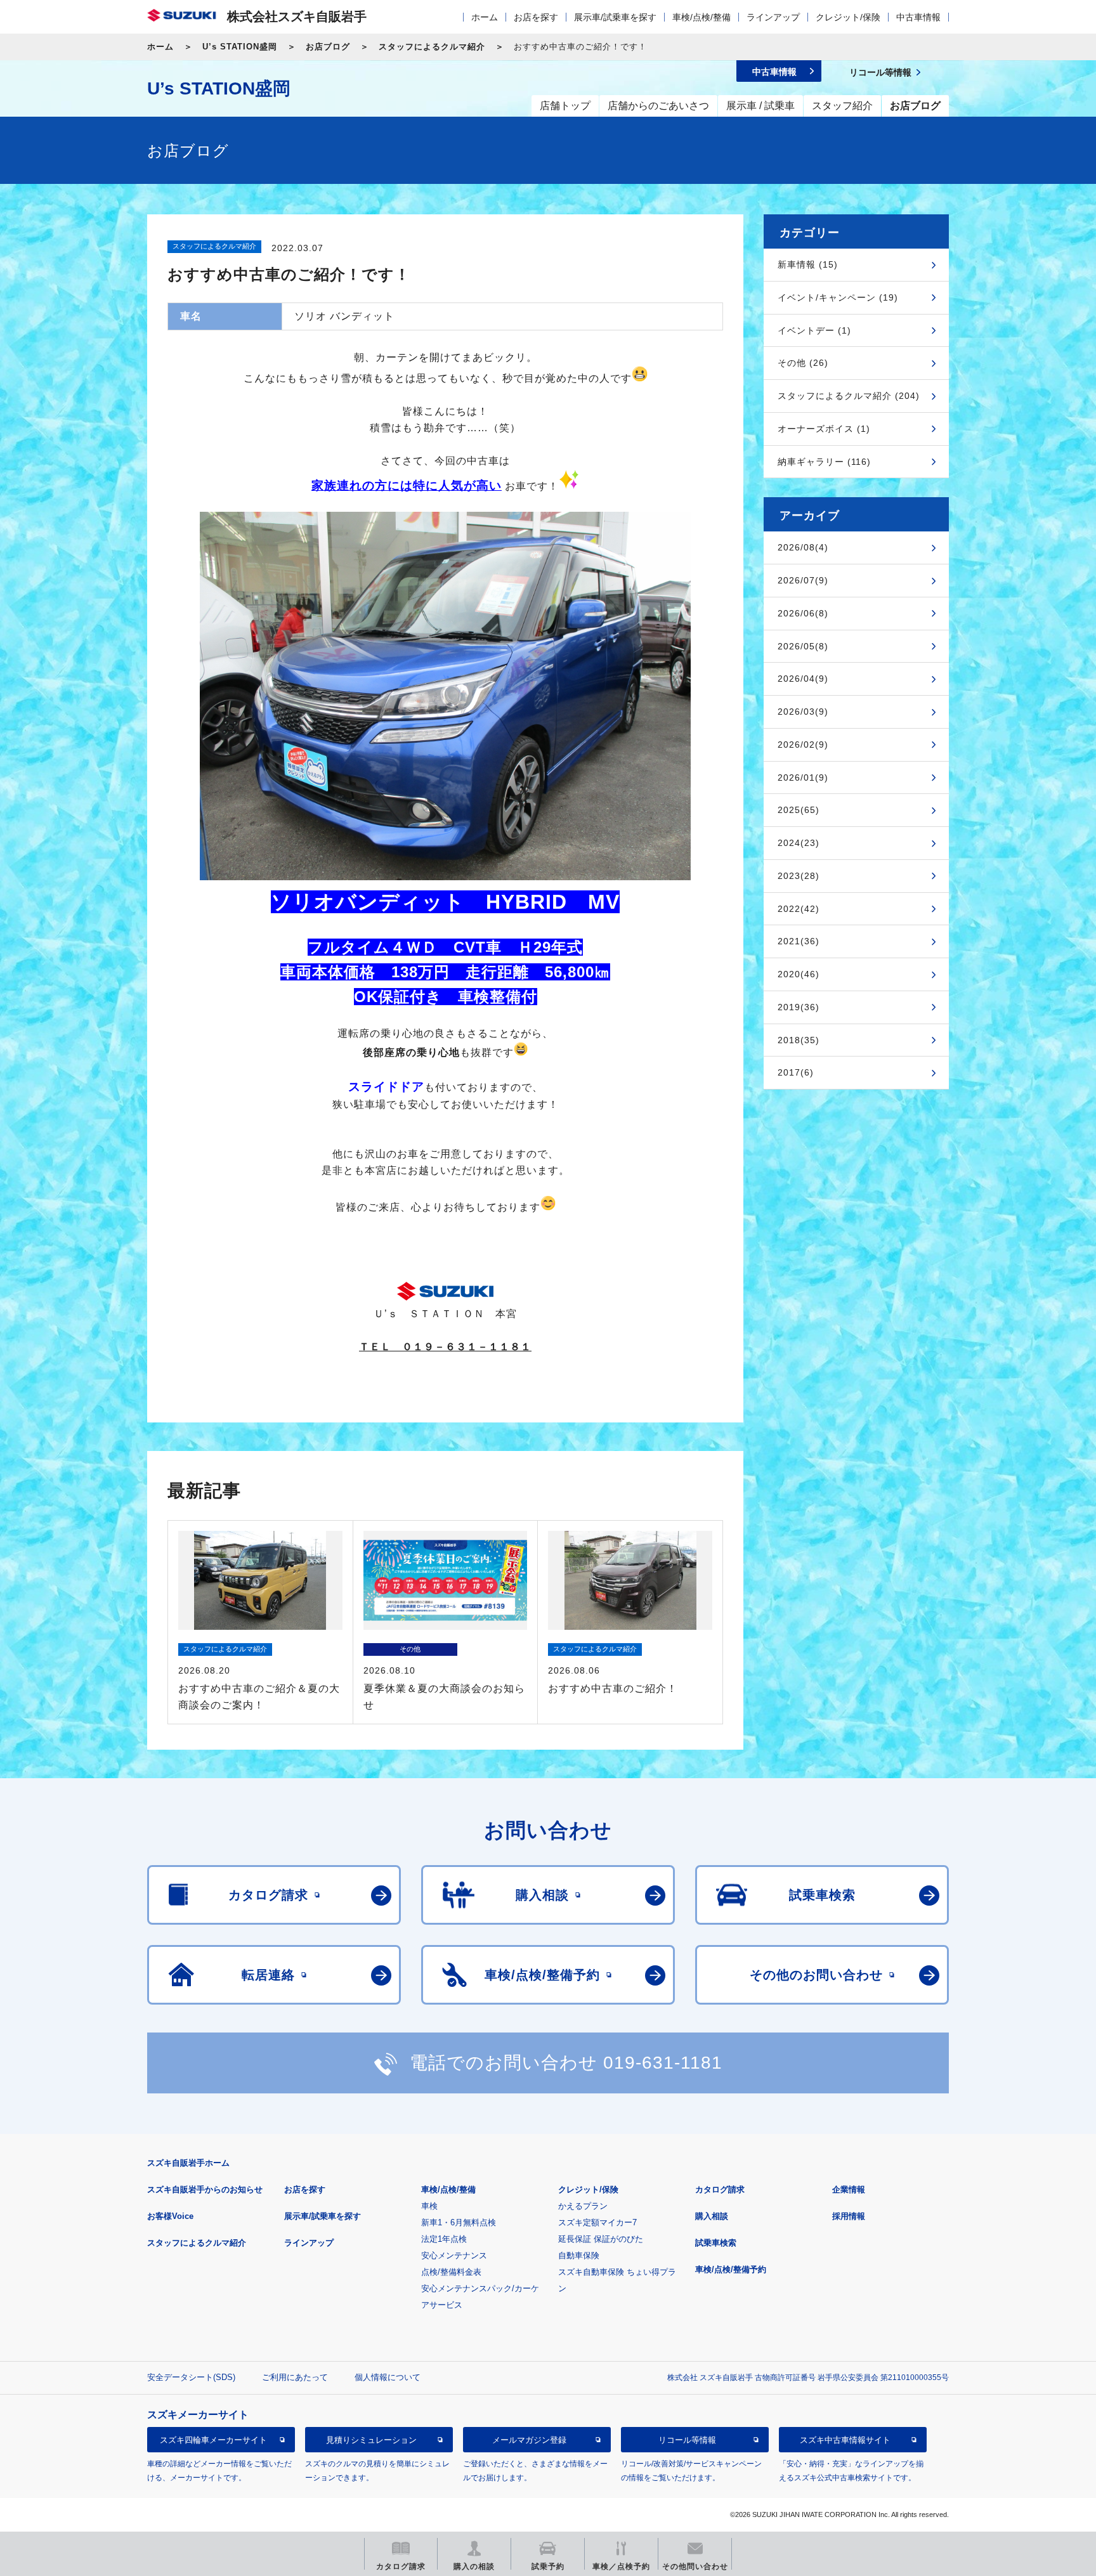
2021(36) (799, 941)
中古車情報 (918, 17)
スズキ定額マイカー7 (597, 2222)
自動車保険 (579, 2255)
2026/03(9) (803, 712)
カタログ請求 (720, 2189)
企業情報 (849, 2189)
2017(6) (796, 1072)
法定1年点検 (444, 2239)
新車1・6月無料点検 (459, 2222)
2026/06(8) (803, 613)
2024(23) (799, 843)
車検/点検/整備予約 (731, 2269)
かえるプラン (583, 2206)
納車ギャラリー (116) (824, 462)
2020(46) (799, 974)
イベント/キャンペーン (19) (838, 297)
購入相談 (712, 2216)
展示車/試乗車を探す (615, 17)
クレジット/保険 (848, 17)
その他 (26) (803, 363)
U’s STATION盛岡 (240, 47)
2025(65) (799, 810)
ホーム (485, 17)
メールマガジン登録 (529, 2439)
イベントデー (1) (814, 330)
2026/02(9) (803, 745)
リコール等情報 (687, 2439)
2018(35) (799, 1040)
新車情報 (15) (808, 264)
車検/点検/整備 (701, 17)
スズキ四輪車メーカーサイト (213, 2439)
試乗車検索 (716, 2243)
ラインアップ (773, 17)
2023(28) (799, 876)
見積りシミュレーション (371, 2439)
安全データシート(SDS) (191, 2377)
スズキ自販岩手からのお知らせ (205, 2189)
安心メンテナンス (454, 2255)
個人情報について (388, 2377)
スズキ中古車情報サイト (845, 2439)
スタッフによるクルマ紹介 (432, 47)
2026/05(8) (803, 646)
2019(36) (799, 1007)
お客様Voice (170, 2216)
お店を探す (536, 17)
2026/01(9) (803, 777)
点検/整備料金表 (451, 2272)
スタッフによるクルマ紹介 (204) (849, 396)
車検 (429, 2206)
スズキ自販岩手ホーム (188, 2163)
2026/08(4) (803, 547)
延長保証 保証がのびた (601, 2239)
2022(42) (799, 909)
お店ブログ (328, 47)
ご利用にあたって (295, 2377)
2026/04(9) (803, 679)
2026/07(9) (803, 580)
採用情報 (849, 2216)
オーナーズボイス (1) (824, 429)
